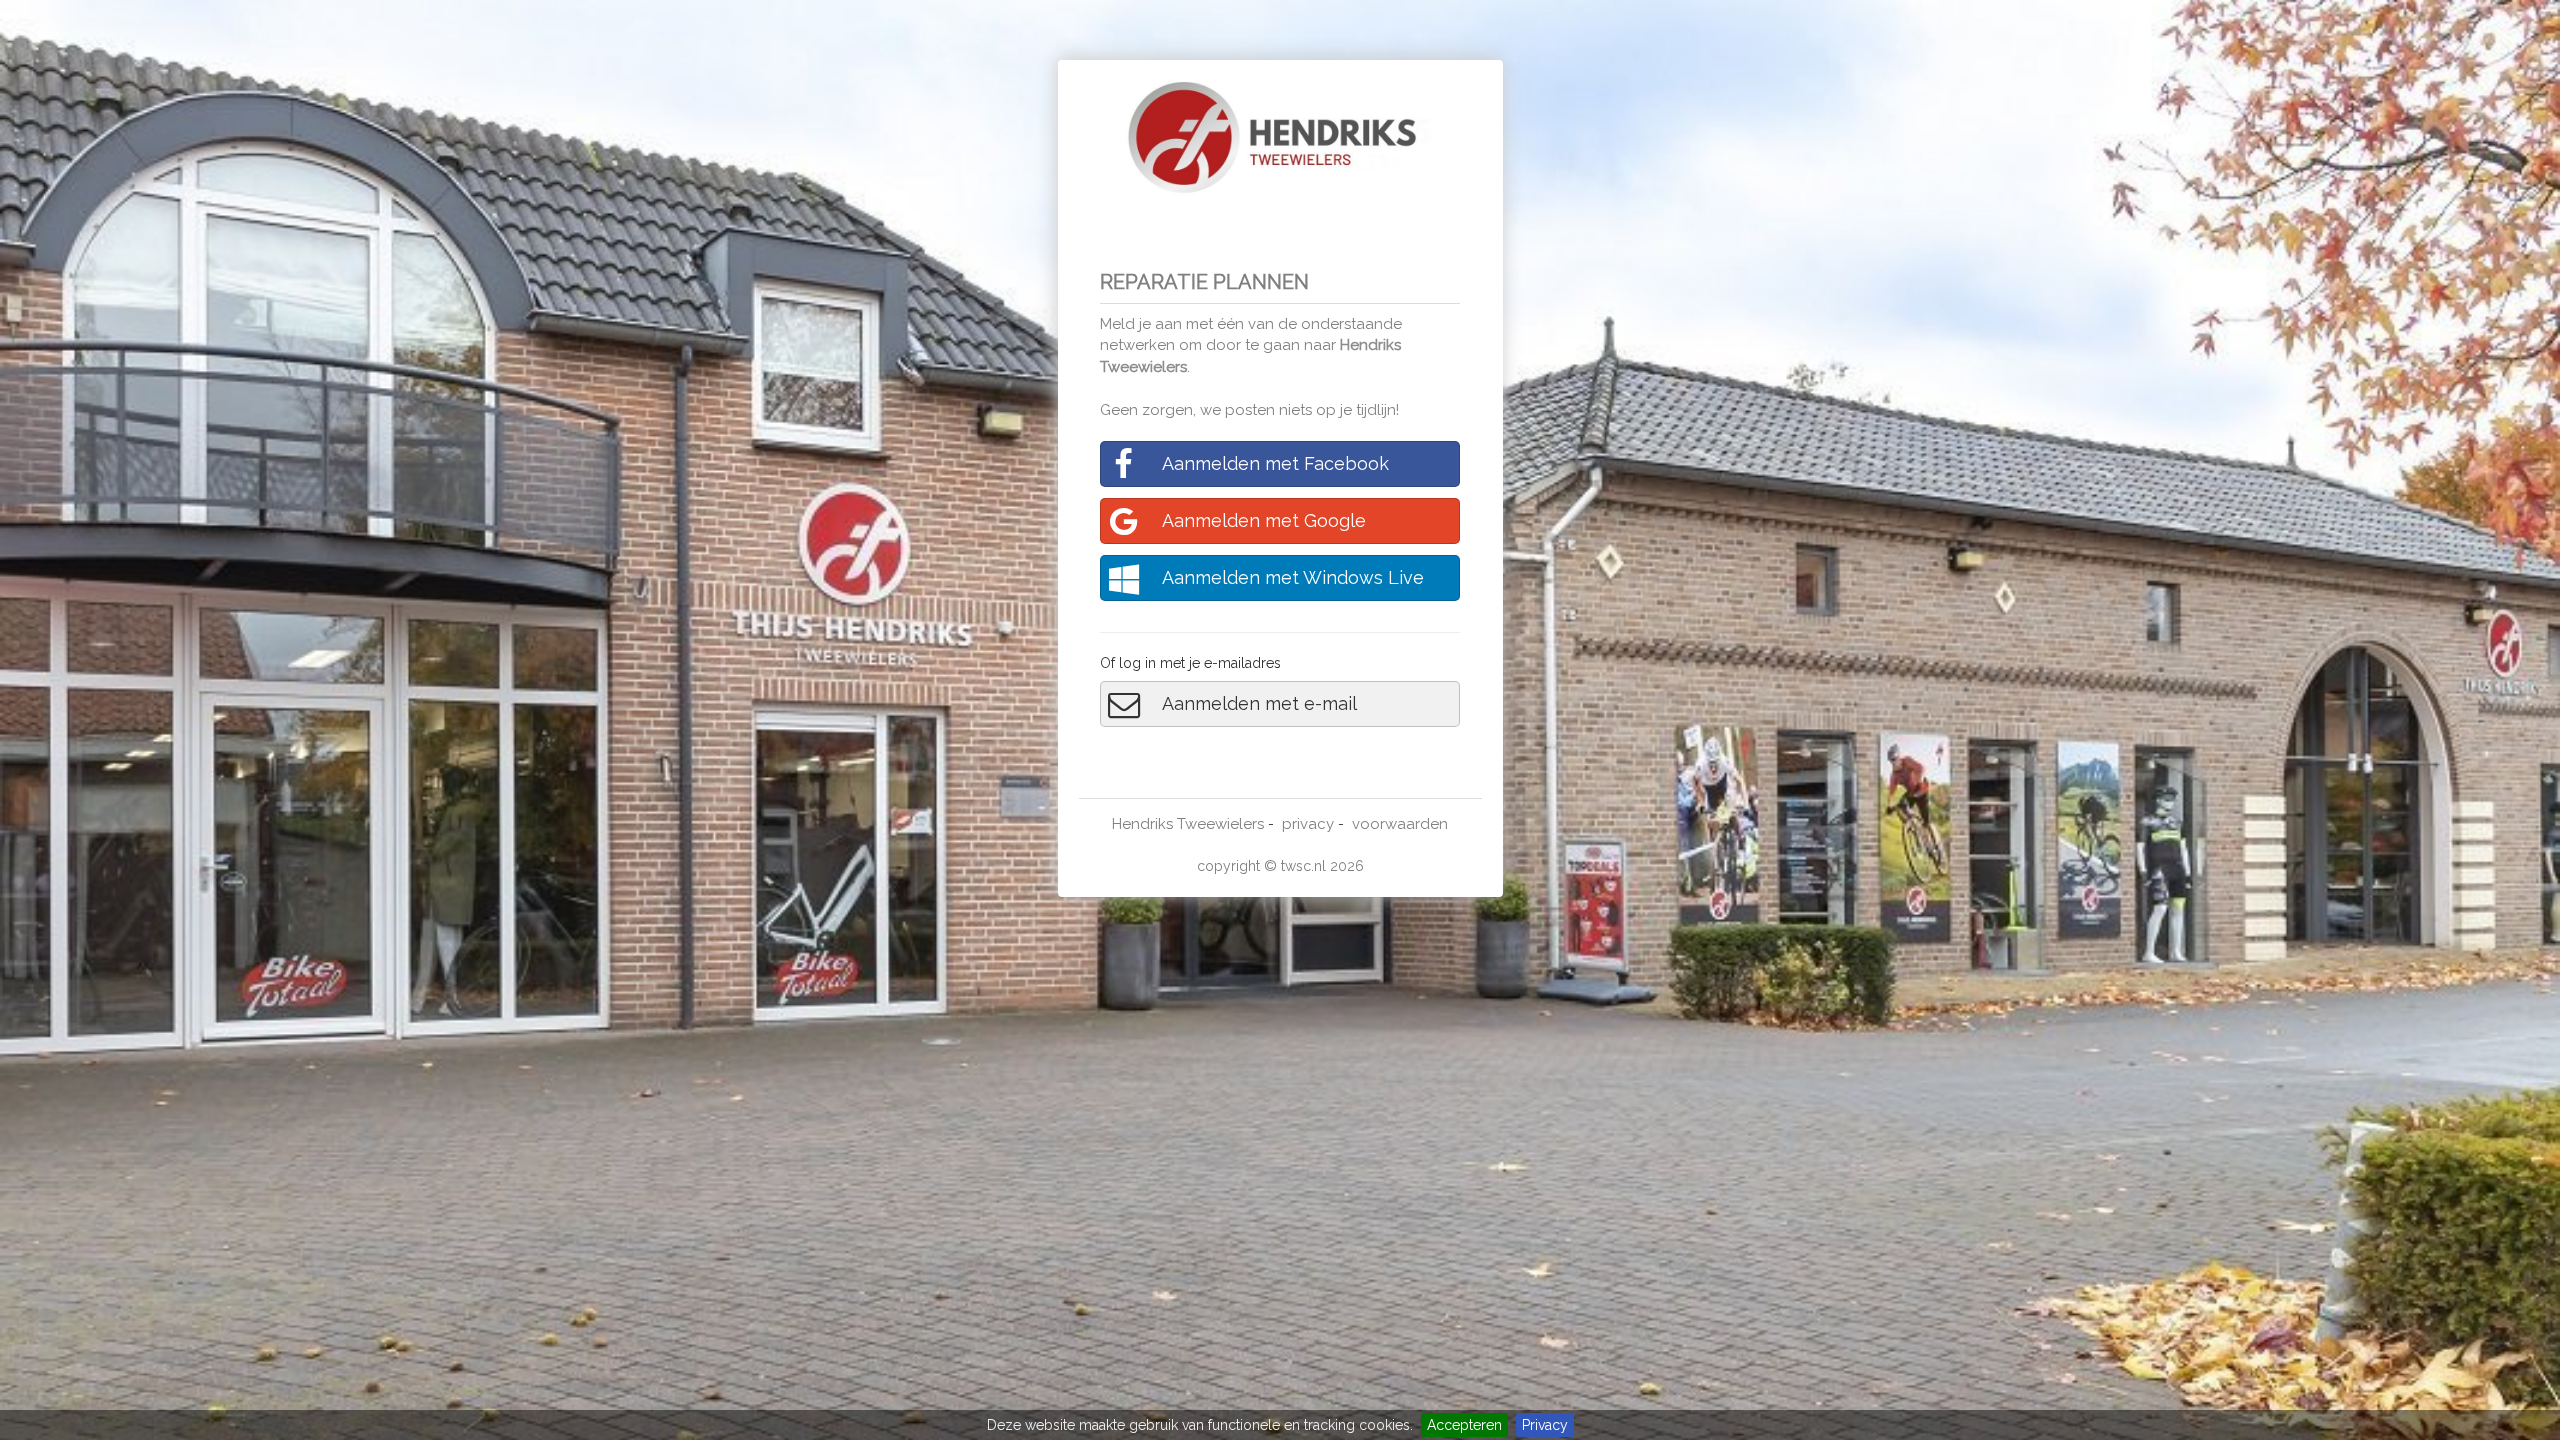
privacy (1308, 824)
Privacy (1545, 1425)
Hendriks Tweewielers (1188, 824)
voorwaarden (1400, 824)
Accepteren (1464, 1425)
